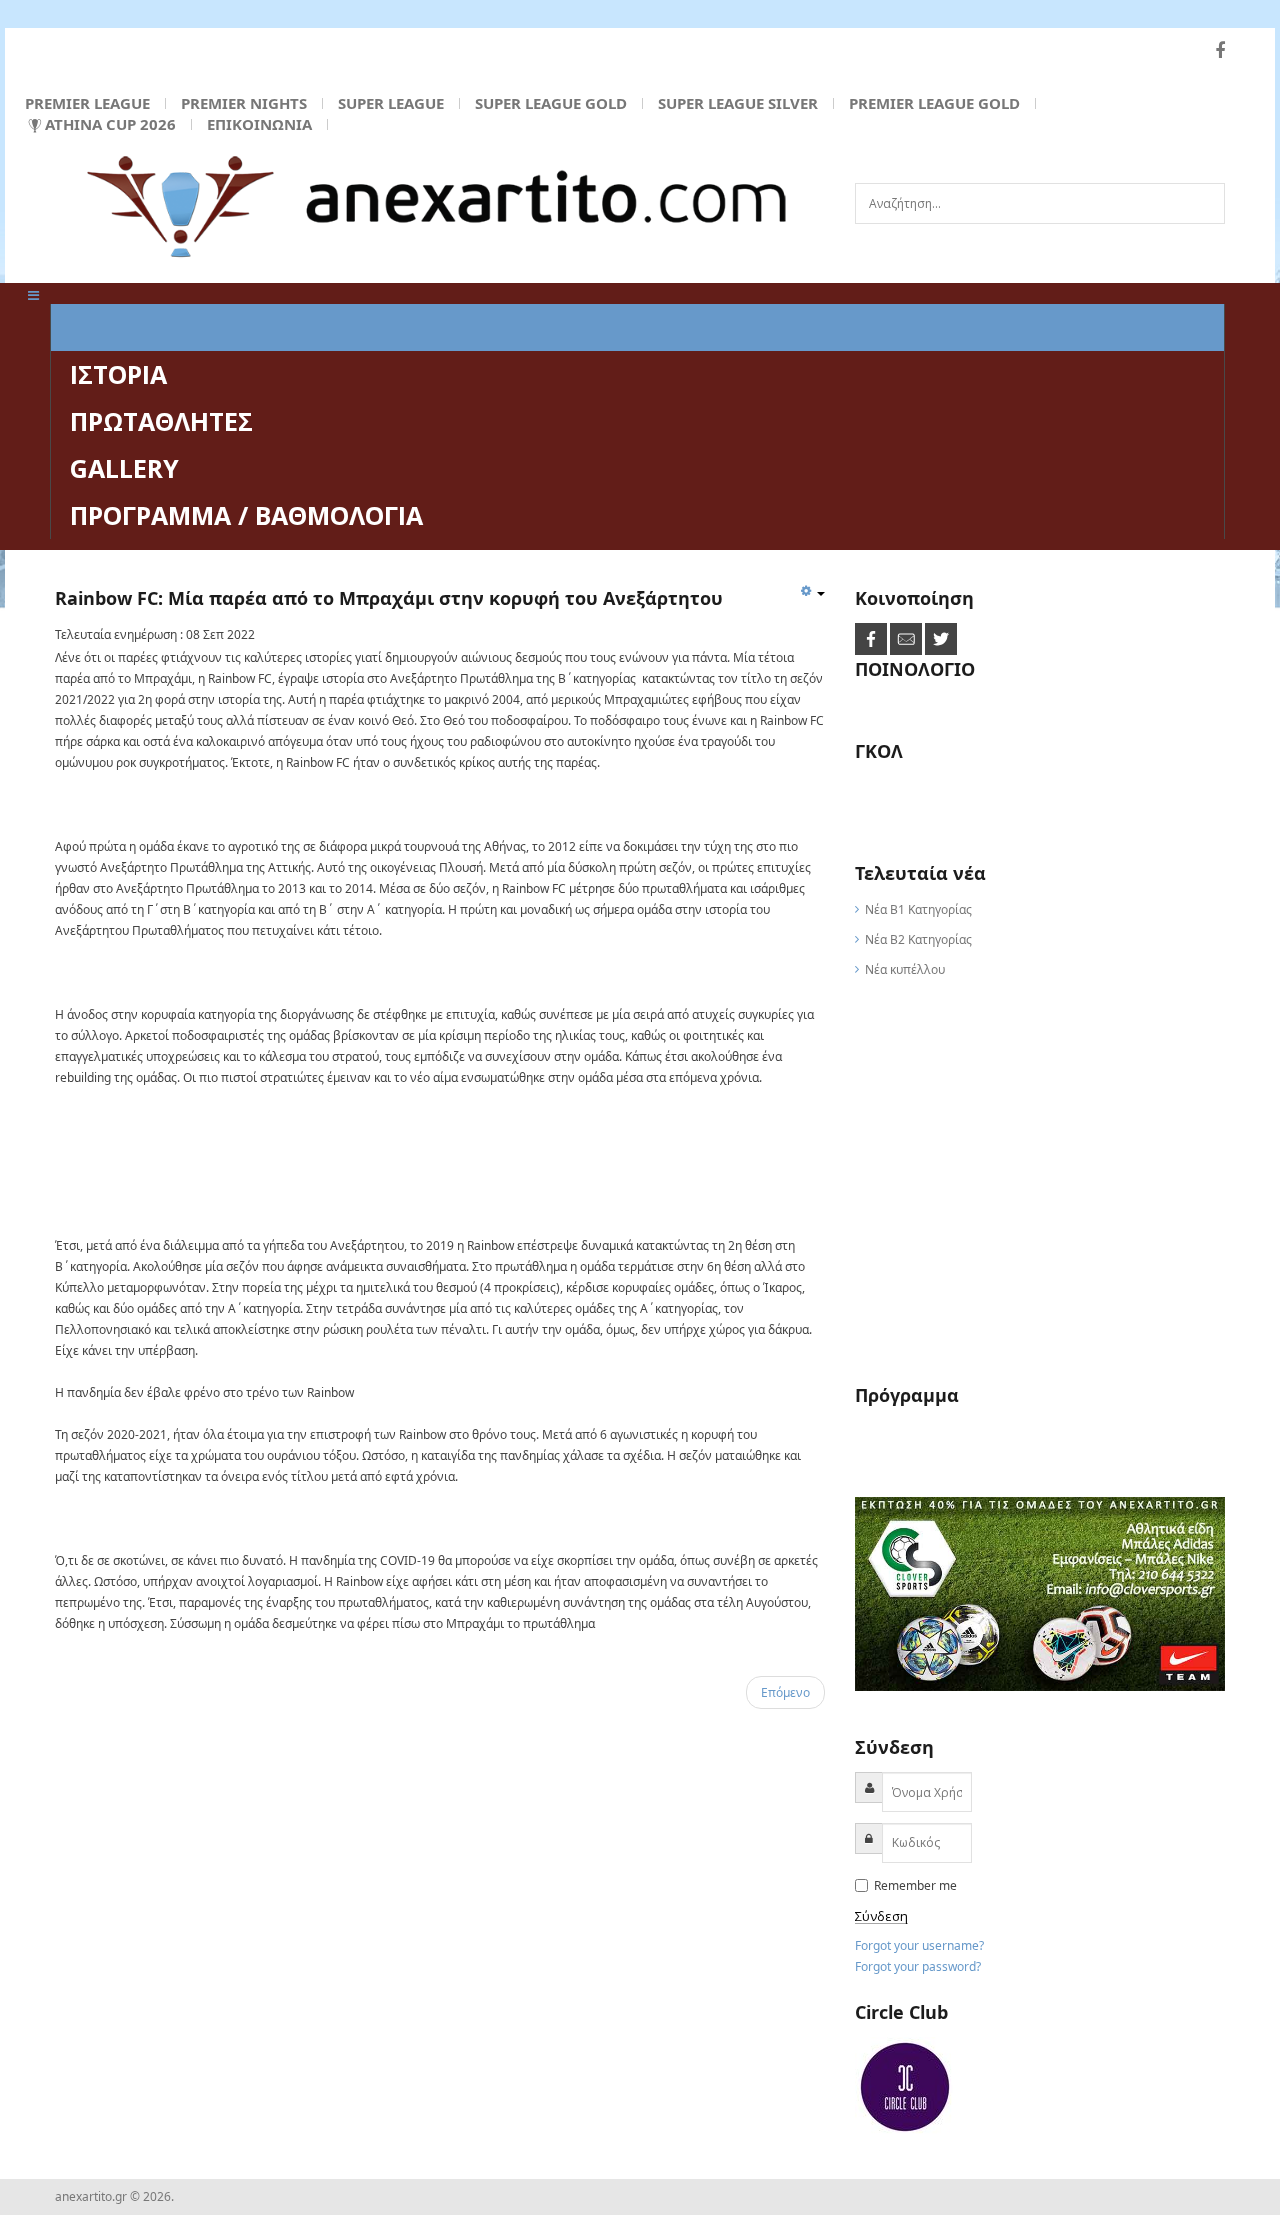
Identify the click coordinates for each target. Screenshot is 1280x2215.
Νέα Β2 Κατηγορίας (918, 939)
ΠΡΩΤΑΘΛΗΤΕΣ (161, 421)
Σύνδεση (881, 1916)
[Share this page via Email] (907, 638)
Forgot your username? (919, 1945)
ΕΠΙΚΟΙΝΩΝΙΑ (259, 124)
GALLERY (124, 468)
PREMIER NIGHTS (244, 103)
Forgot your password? (918, 1966)
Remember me (914, 1885)
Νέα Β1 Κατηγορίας (918, 909)
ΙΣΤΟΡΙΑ (118, 374)
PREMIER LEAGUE (87, 103)
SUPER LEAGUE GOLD (551, 103)
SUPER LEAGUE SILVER (738, 103)
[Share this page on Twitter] (941, 638)
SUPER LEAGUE (391, 103)
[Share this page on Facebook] (872, 638)
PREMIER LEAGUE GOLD (934, 103)
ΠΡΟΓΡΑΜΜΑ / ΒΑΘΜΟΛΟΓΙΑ (246, 515)
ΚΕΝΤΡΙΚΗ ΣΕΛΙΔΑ (178, 327)
